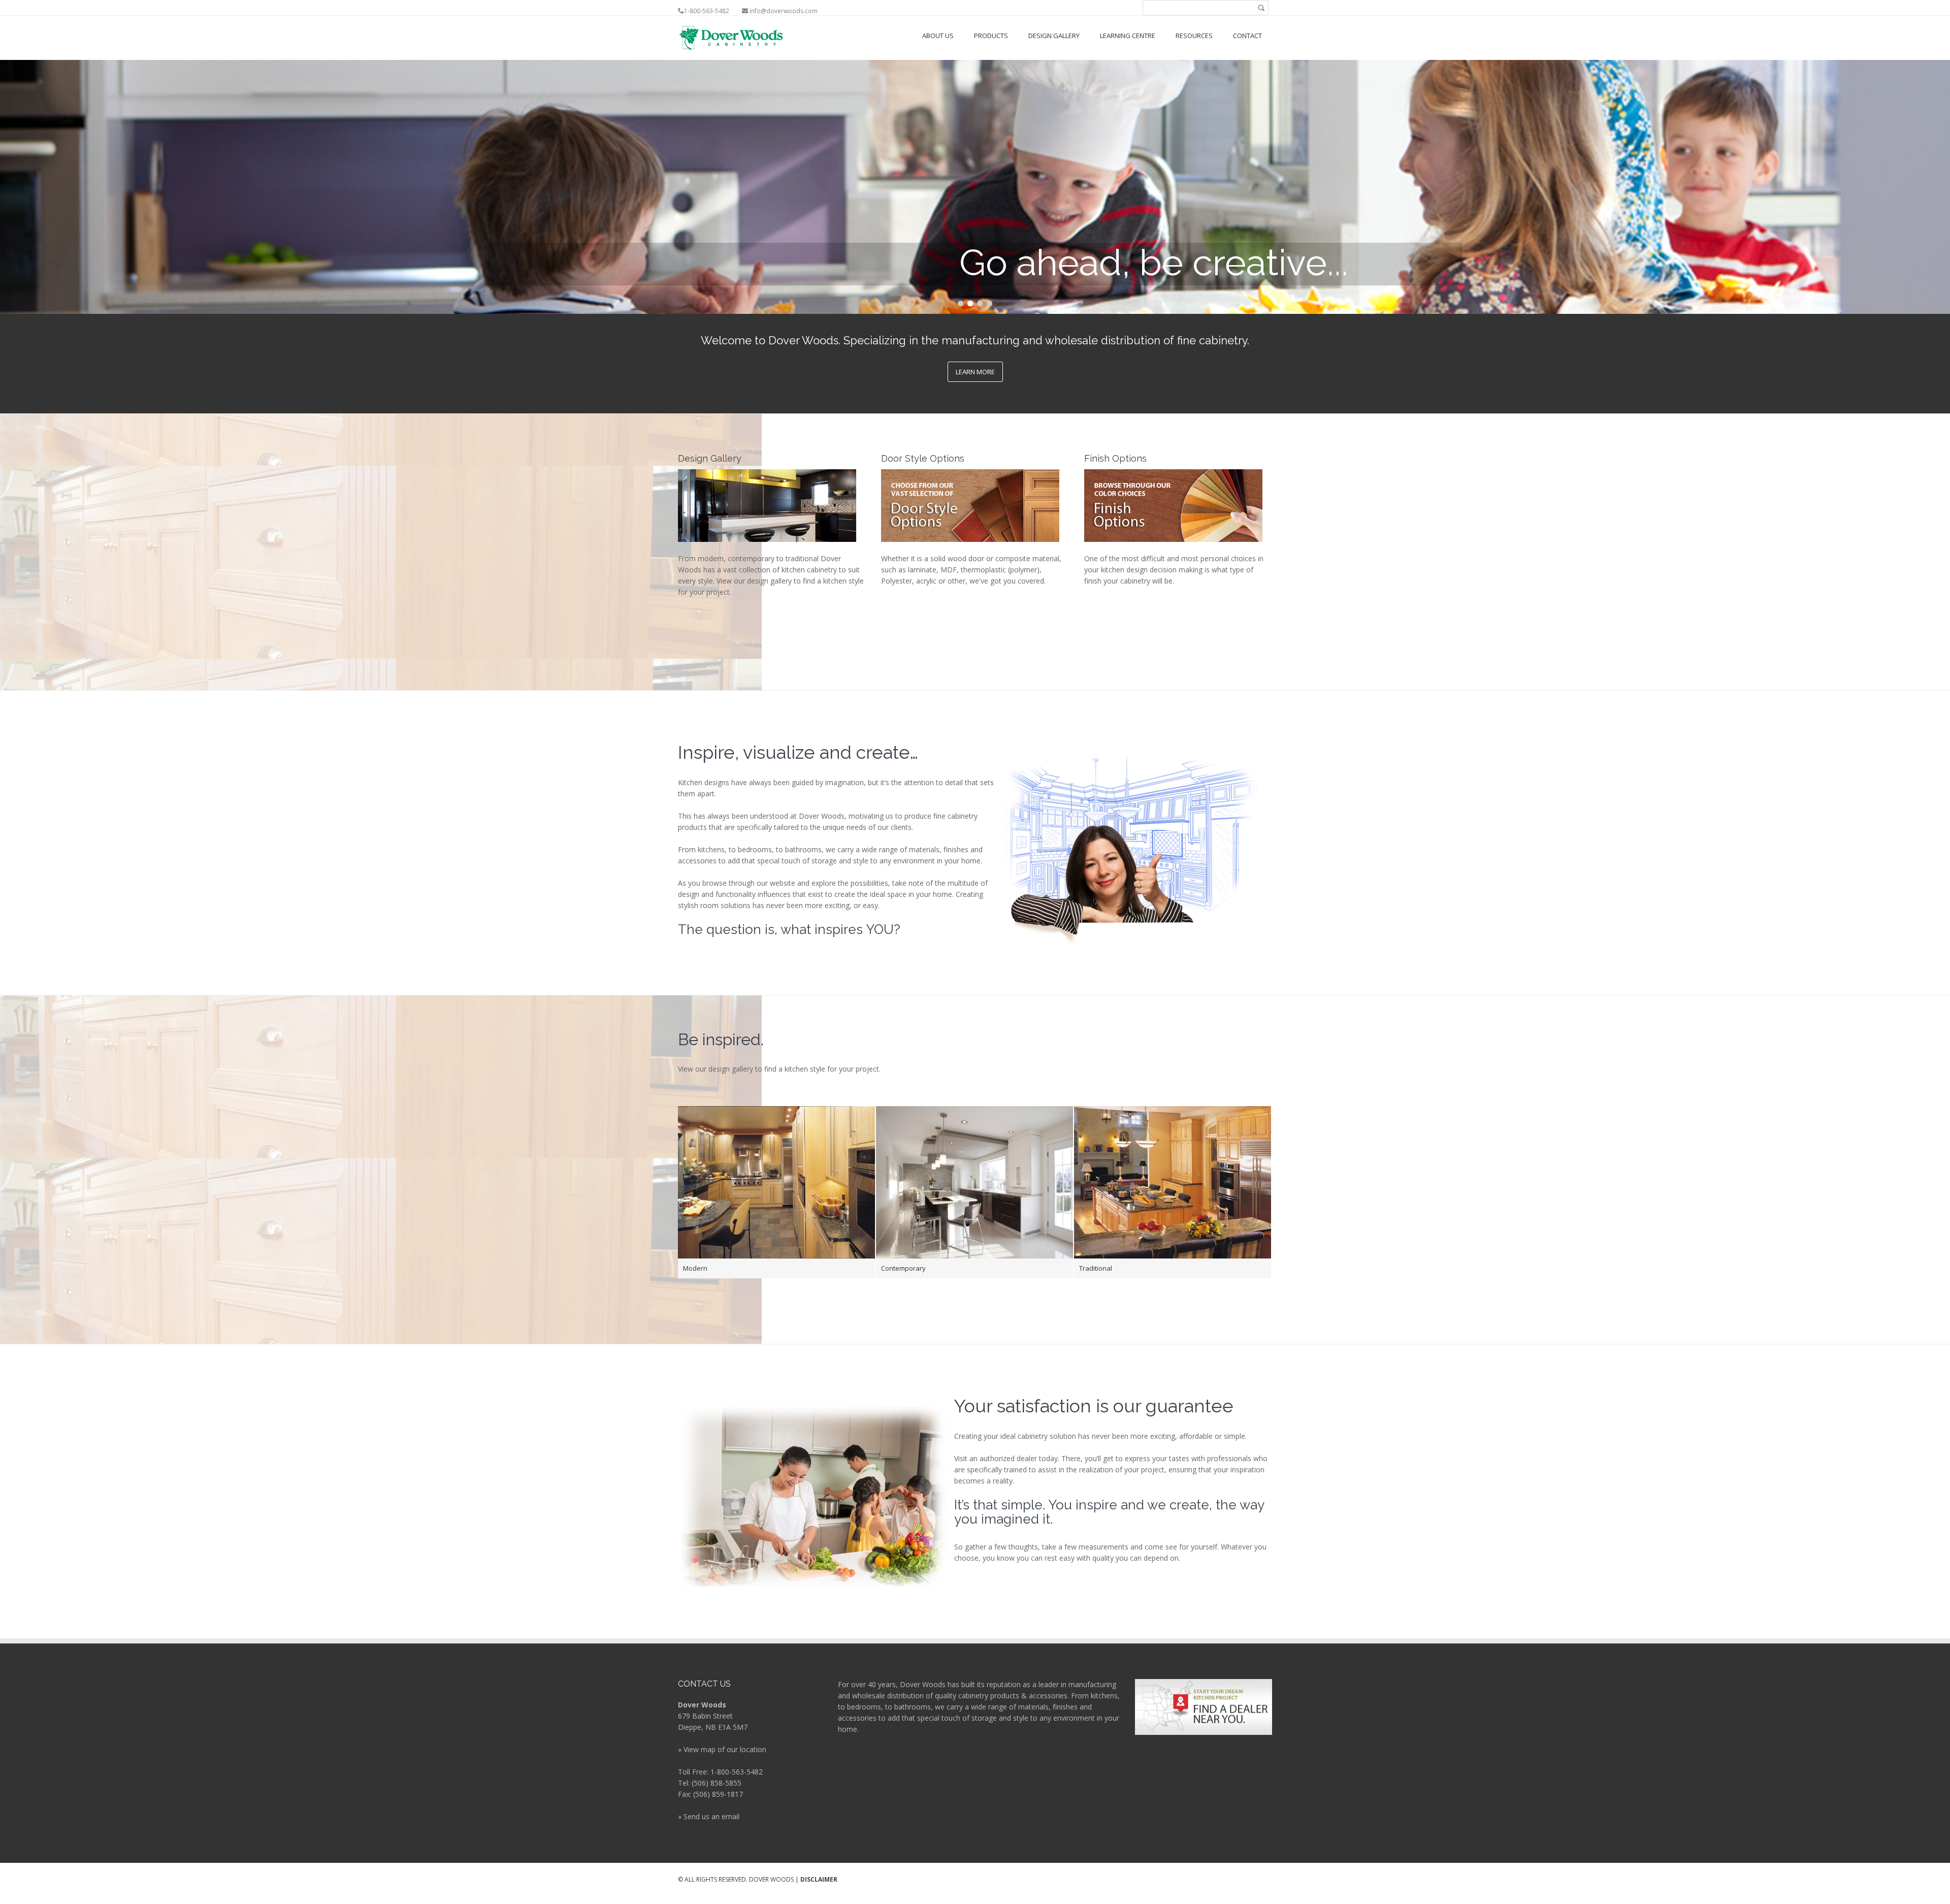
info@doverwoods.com (784, 11)
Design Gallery (1054, 36)
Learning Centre (1128, 36)
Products (991, 36)
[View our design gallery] (767, 505)
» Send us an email (709, 1816)
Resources (1194, 36)
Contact (1247, 36)
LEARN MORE (975, 372)
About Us (938, 36)
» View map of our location (722, 1749)
